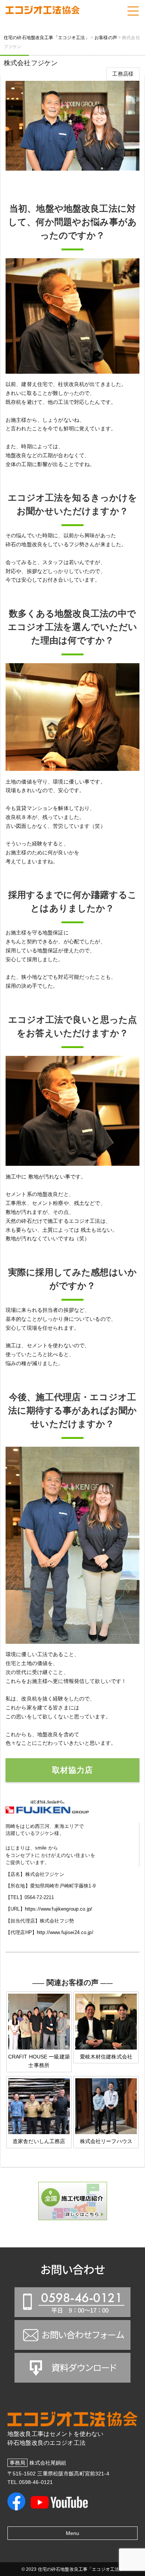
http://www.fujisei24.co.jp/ (65, 1932)
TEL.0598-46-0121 (30, 2482)
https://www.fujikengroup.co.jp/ (59, 1909)
